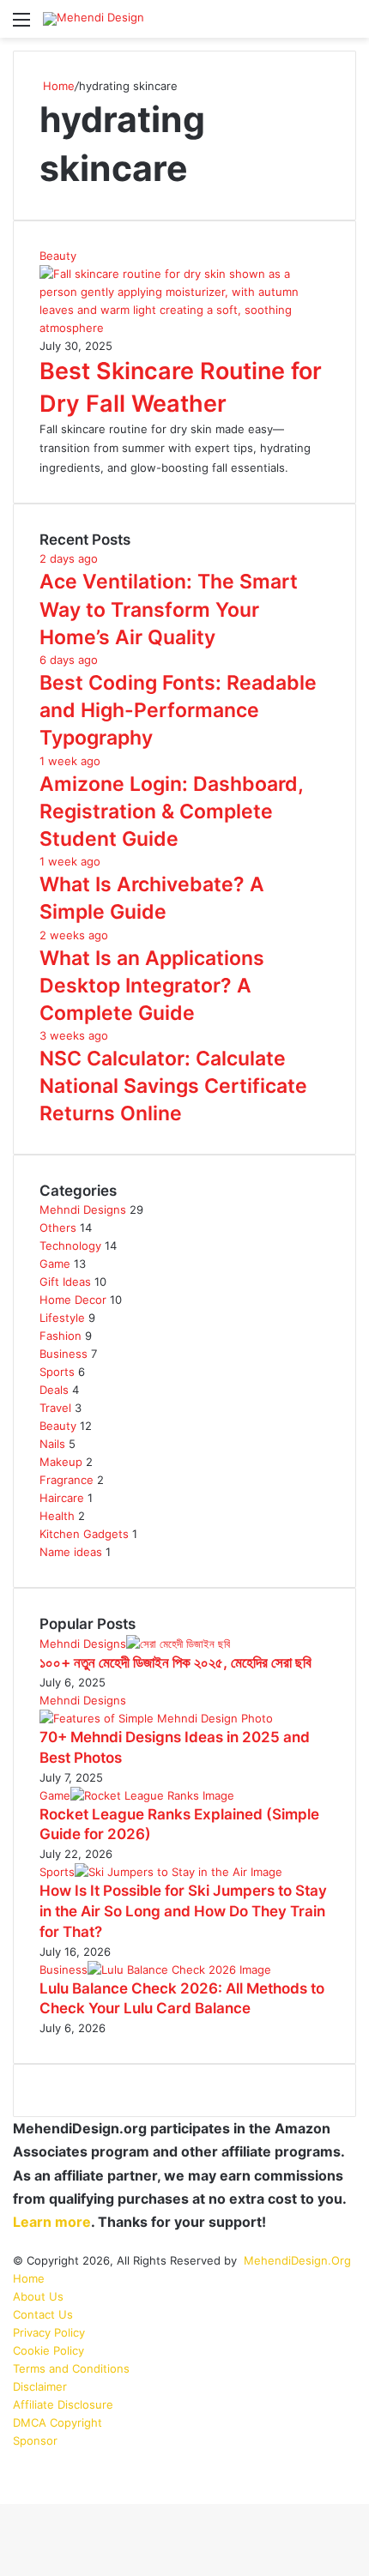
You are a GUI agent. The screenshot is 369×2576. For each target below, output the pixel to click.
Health (57, 1516)
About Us (38, 2296)
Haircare (62, 1498)
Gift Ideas (65, 1282)
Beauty (58, 1426)
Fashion (60, 1336)
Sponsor (35, 2440)
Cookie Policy (48, 2350)
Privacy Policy (49, 2332)
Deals (54, 1390)
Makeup (61, 1462)
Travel (55, 1408)
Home (57, 86)
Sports (57, 1372)
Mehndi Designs (83, 1210)
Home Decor (73, 1300)
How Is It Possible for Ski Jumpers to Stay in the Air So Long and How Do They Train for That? (183, 1911)
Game (55, 1264)
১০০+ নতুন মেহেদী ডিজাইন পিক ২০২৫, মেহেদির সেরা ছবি (175, 1662)
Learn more (52, 2222)
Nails (52, 1444)
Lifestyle (62, 1318)
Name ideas (71, 1552)
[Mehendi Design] (94, 19)
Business (64, 1354)
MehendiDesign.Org (297, 2260)
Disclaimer (40, 2386)
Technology (70, 1246)
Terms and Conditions (71, 2368)
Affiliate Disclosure (63, 2404)
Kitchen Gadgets (84, 1534)
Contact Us (43, 2314)
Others (58, 1228)
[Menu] (21, 25)
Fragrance (67, 1480)
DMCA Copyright (57, 2422)
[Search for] (348, 25)
